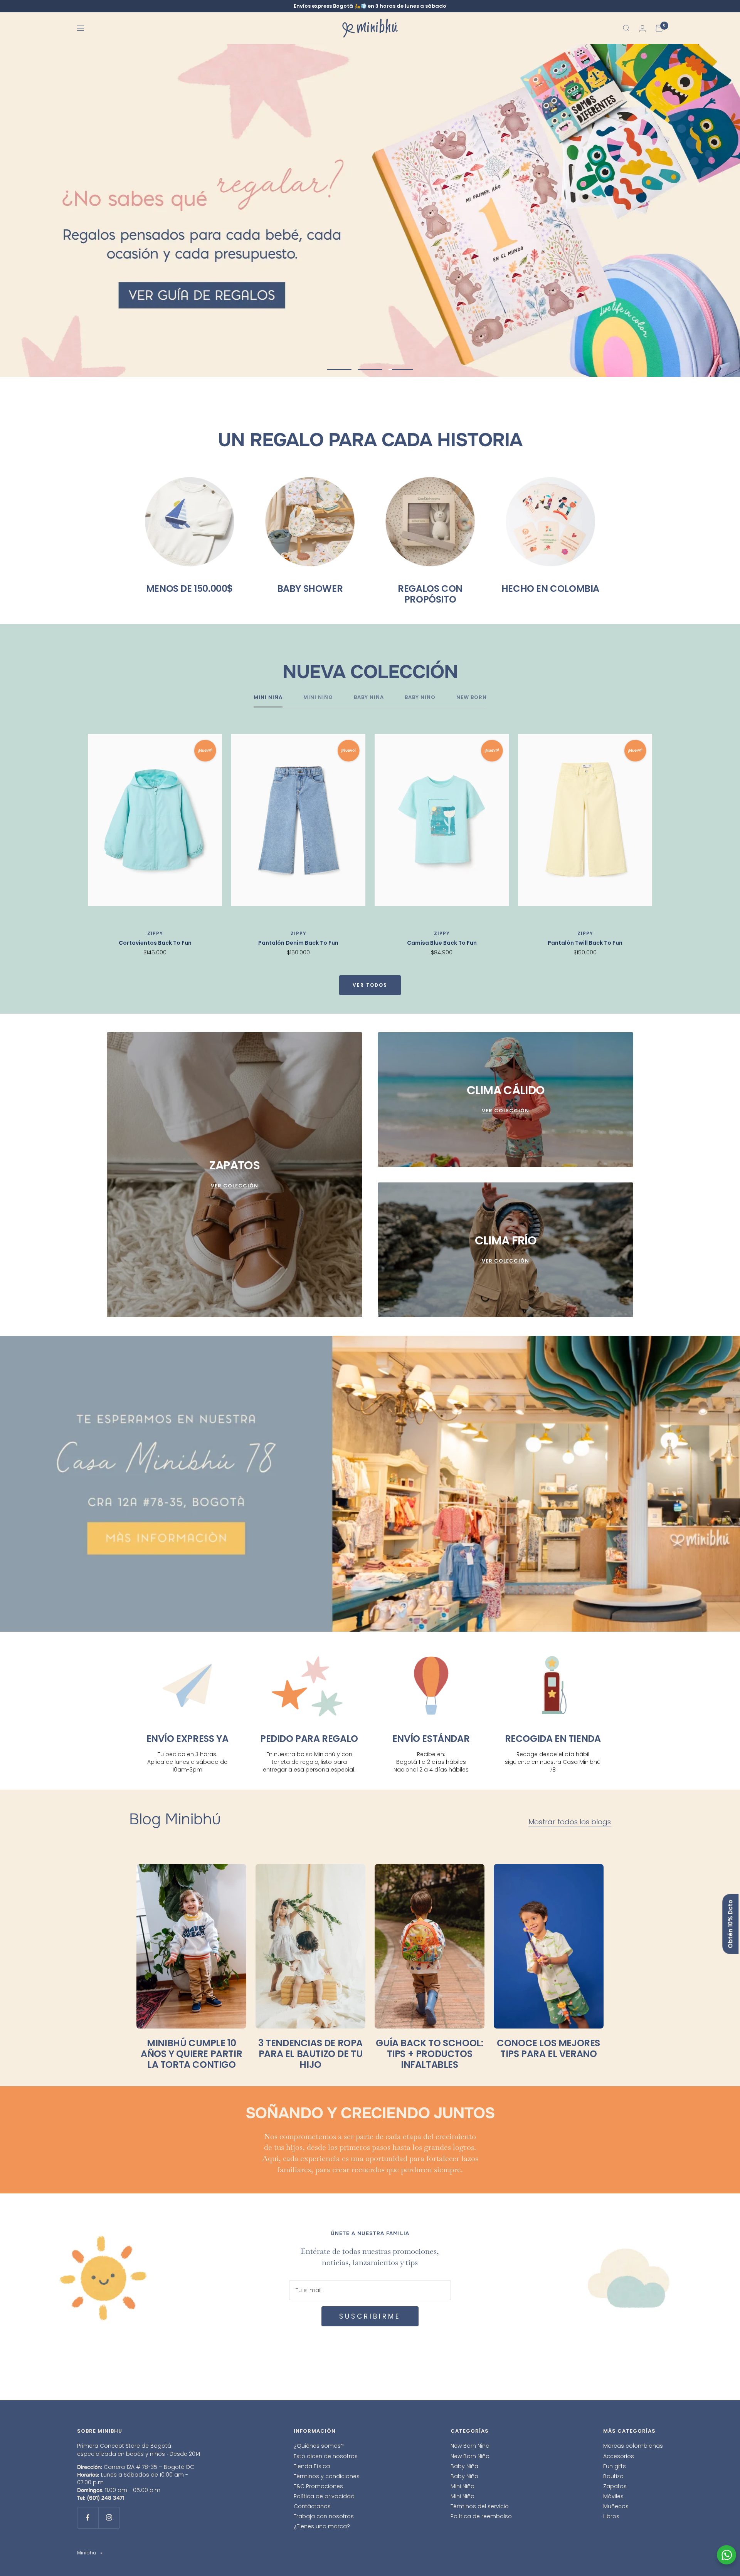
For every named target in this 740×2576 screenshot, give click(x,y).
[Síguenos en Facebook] (88, 2518)
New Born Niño (470, 2456)
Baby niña (369, 698)
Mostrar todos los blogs (570, 1822)
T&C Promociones (318, 2486)
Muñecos (616, 2506)
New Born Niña (470, 2446)
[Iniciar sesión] (642, 28)
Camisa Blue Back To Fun (442, 943)
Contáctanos (312, 2506)
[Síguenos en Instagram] (109, 2518)
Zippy (155, 933)
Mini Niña (462, 2486)
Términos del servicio (480, 2506)
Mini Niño (462, 2496)
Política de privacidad (324, 2496)
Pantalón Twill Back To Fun (585, 943)
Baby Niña (464, 2466)
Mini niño (318, 698)
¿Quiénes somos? (319, 2446)
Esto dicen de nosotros (326, 2456)
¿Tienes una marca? (322, 2526)
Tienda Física (312, 2466)
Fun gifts (615, 2466)
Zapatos (615, 2486)
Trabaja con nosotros (324, 2516)
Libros (611, 2516)
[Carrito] (659, 28)
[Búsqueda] (626, 28)
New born (472, 698)
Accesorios (619, 2456)
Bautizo (613, 2476)
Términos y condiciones (327, 2476)
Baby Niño (464, 2476)
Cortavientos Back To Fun (155, 943)
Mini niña (268, 698)
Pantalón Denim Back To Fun (298, 943)
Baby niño (420, 698)
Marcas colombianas (633, 2446)
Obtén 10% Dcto (730, 1924)
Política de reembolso (481, 2516)
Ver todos (370, 985)
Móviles (613, 2496)
